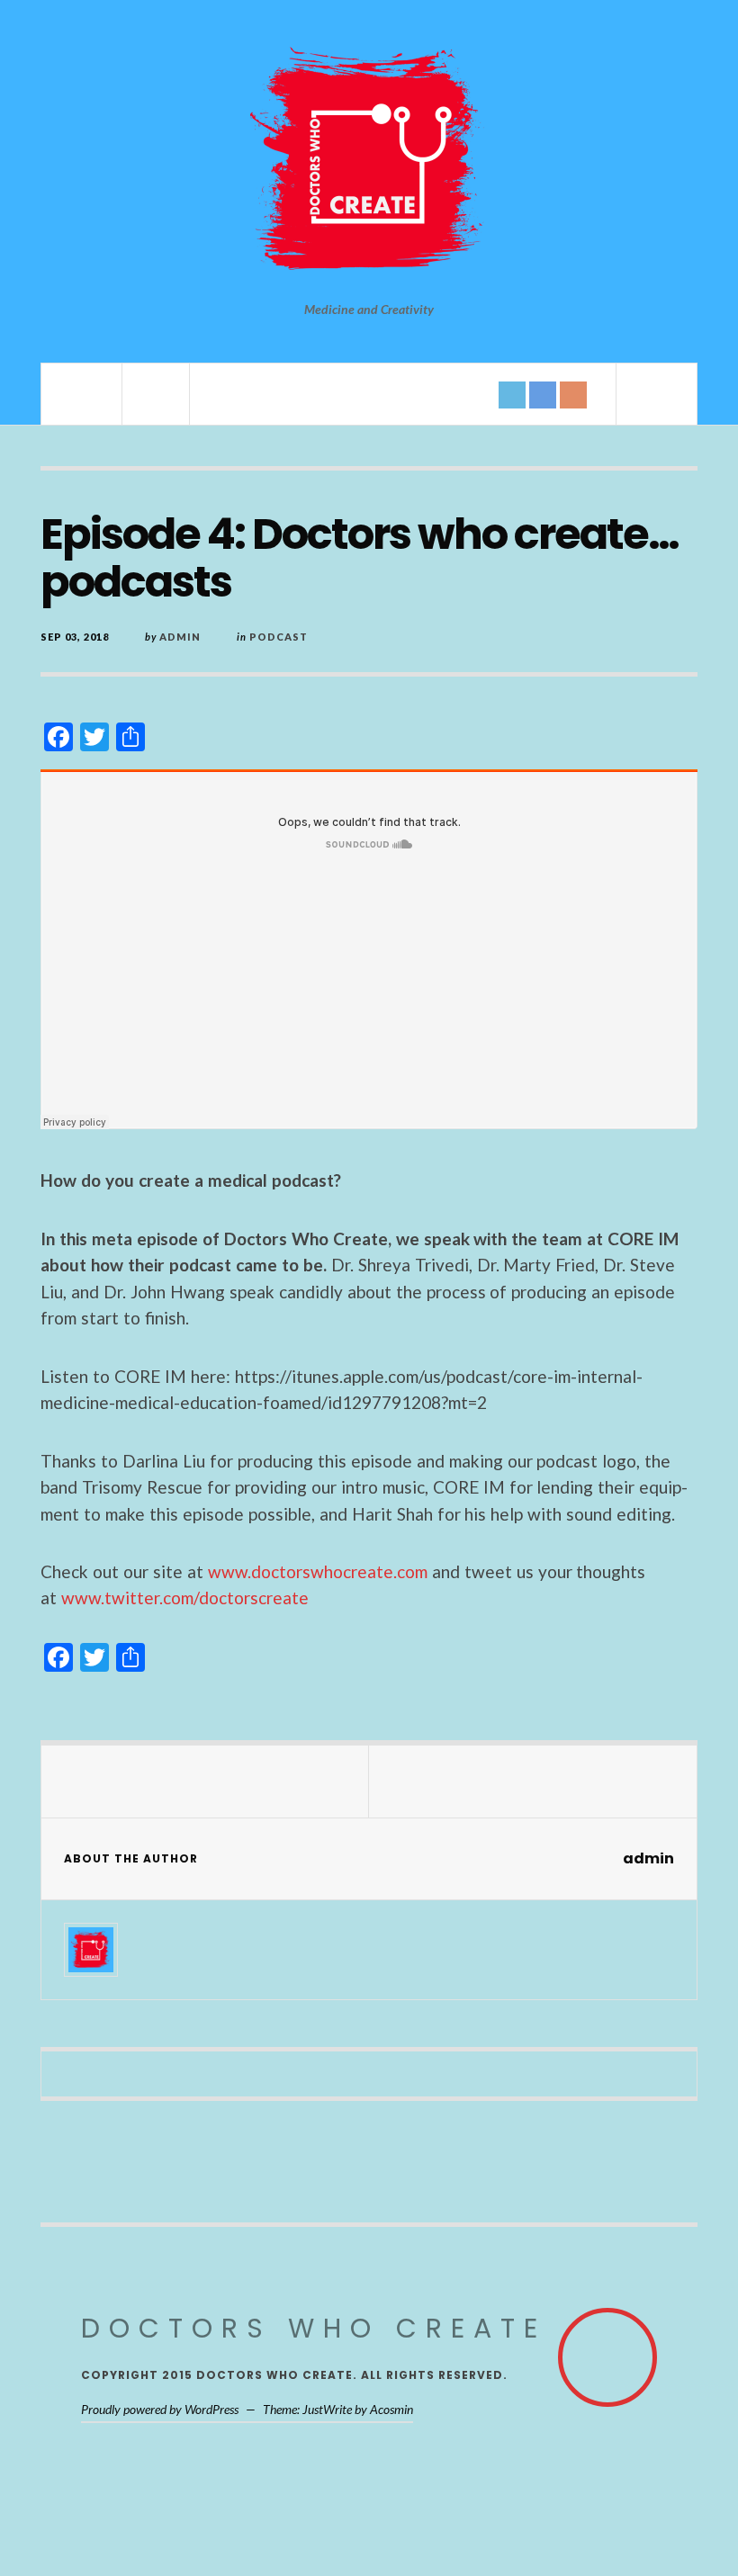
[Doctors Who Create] (369, 162)
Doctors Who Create (314, 2328)
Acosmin (391, 2409)
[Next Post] (533, 1782)
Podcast (279, 637)
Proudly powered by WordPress (160, 2409)
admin (180, 637)
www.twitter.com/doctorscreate (185, 1598)
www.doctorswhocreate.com (318, 1571)
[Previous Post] (205, 1782)
